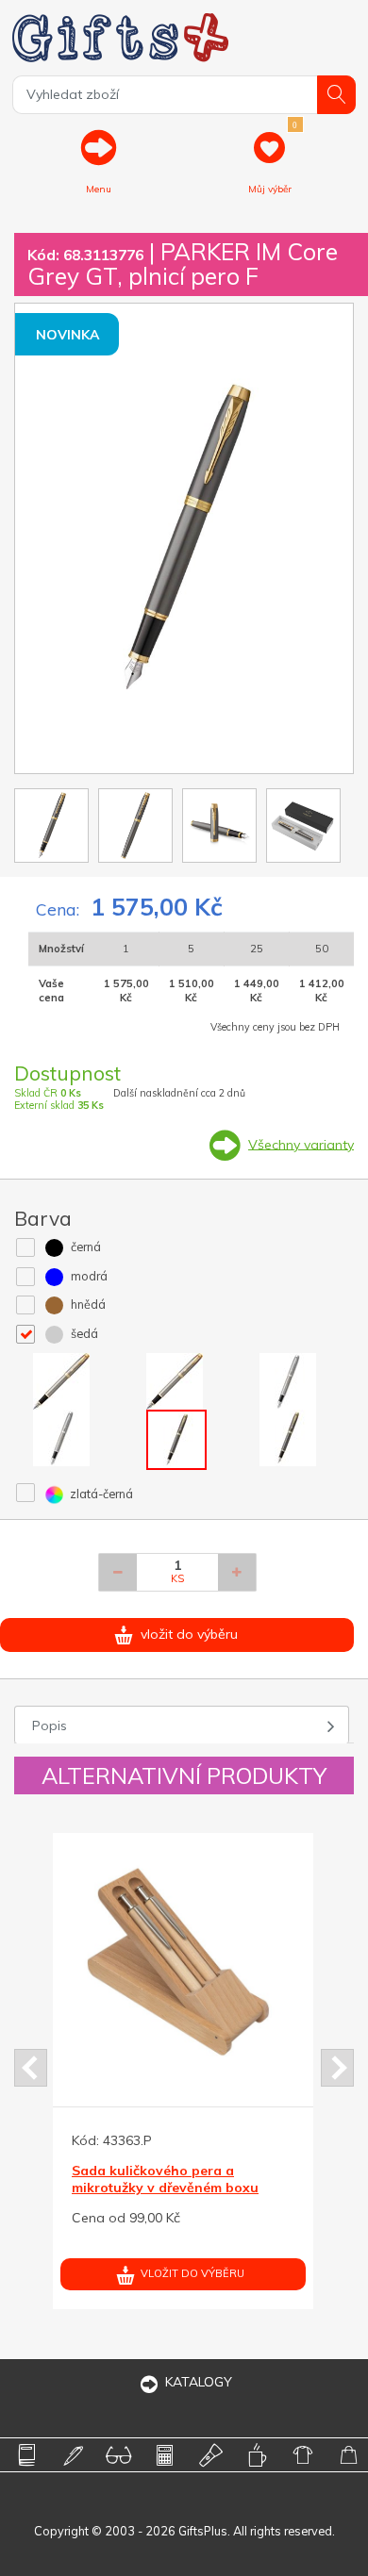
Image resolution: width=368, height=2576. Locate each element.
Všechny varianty (301, 1144)
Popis (50, 1726)
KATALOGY (199, 2382)
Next (337, 2068)
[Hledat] (336, 95)
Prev (31, 2068)
